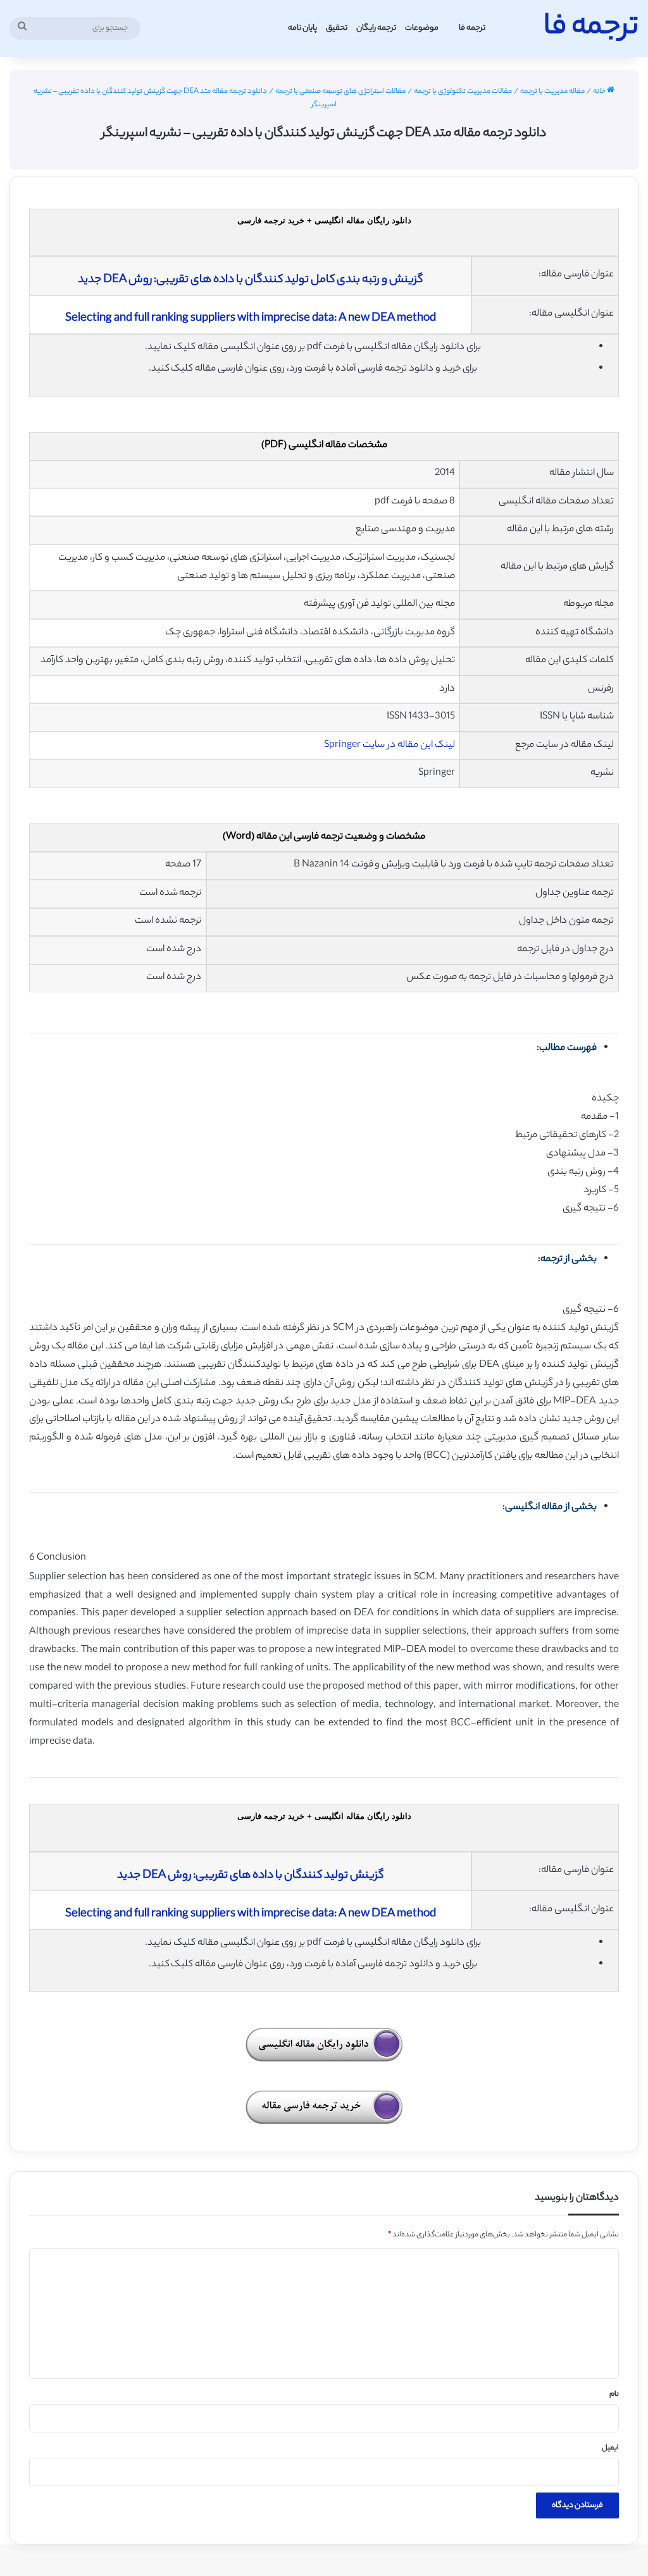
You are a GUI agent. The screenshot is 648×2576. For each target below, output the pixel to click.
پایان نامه (302, 28)
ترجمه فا (472, 28)
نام (614, 2394)
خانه (600, 92)
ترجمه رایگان (376, 28)
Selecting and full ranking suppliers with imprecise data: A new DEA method (251, 319)
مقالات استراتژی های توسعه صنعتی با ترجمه (340, 92)
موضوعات (422, 28)
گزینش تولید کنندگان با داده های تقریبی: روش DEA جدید (250, 1876)
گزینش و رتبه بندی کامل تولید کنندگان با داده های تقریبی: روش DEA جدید (250, 280)
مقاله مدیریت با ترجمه (552, 92)
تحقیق (337, 28)
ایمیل (610, 2448)
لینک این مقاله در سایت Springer (389, 745)
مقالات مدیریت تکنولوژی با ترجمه (463, 92)
